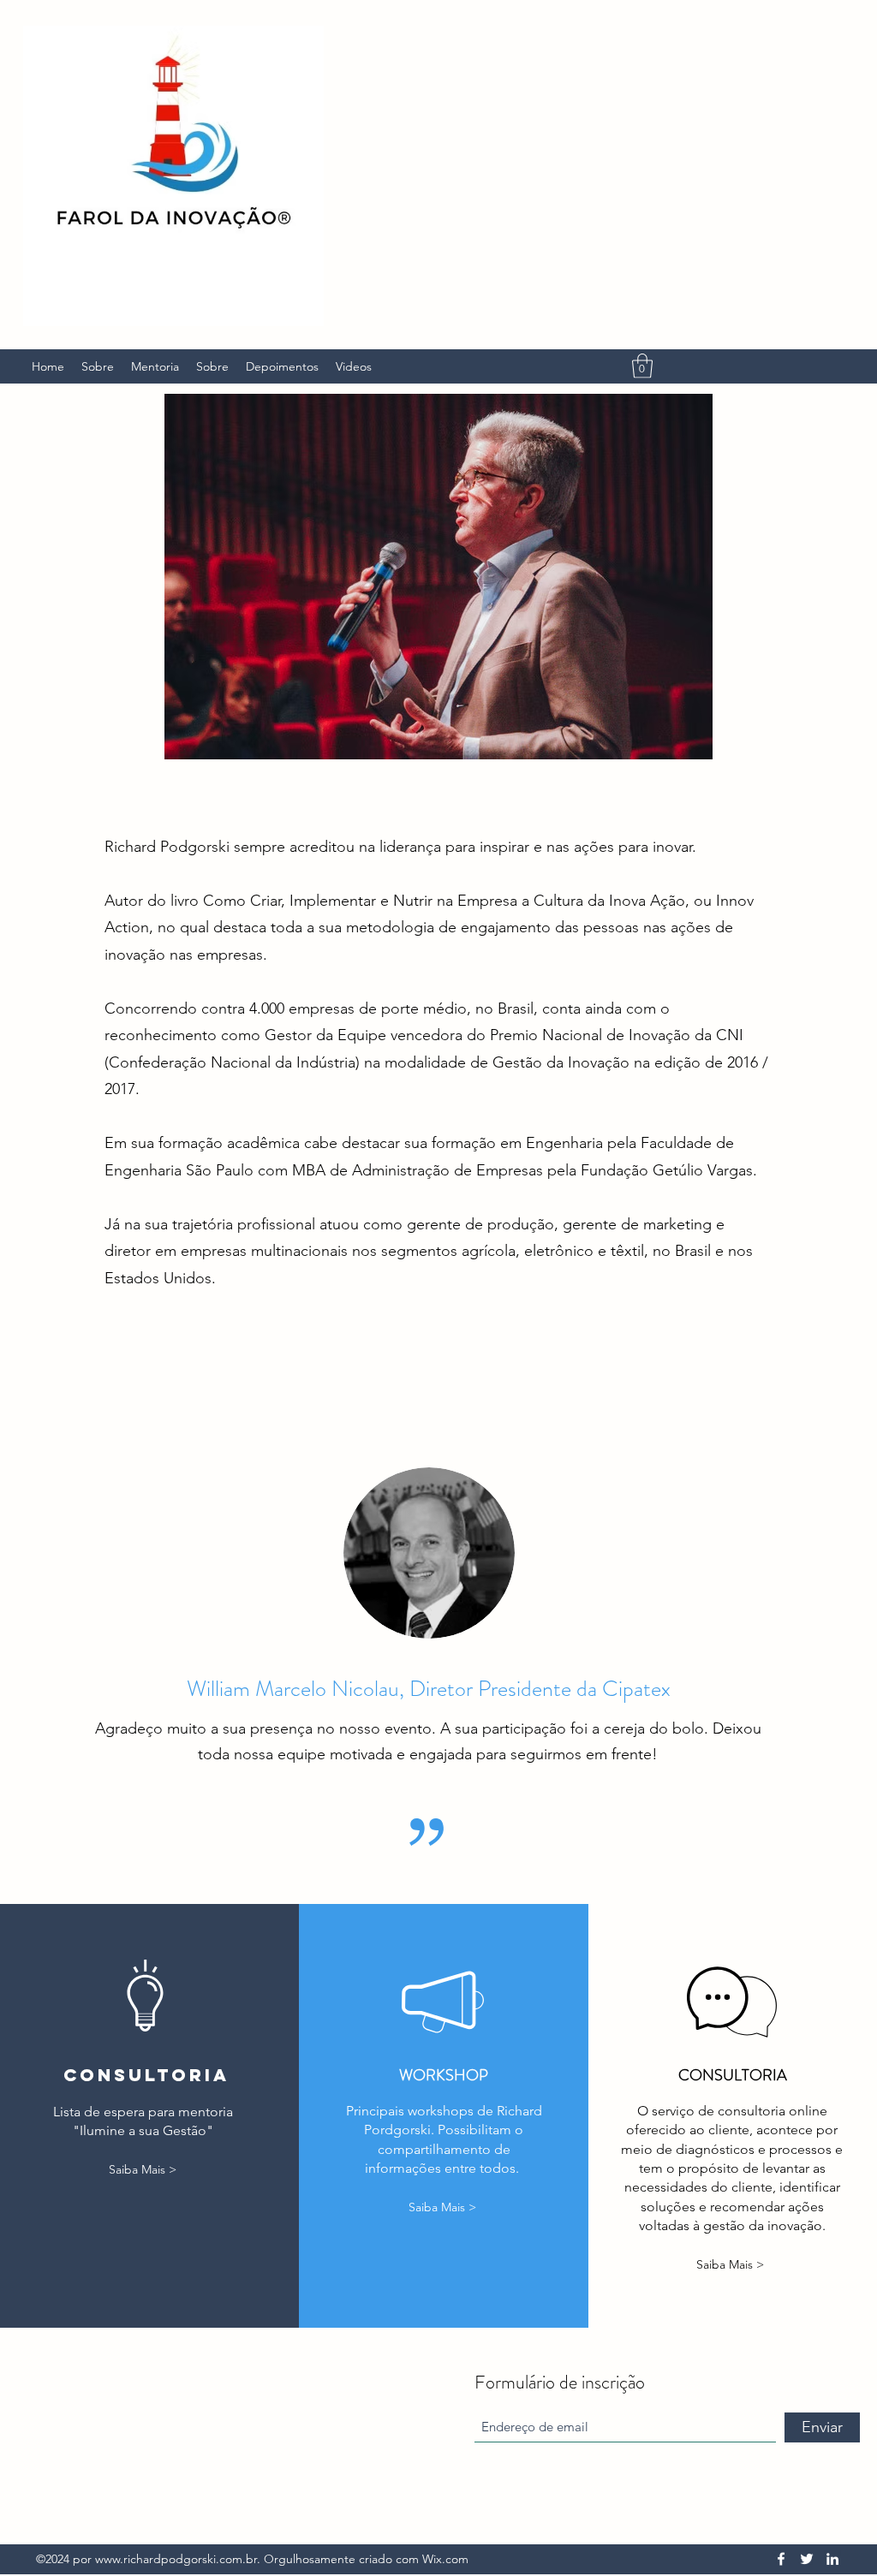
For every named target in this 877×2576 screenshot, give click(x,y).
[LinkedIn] (832, 2559)
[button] (642, 366)
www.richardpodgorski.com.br (176, 2559)
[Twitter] (807, 2559)
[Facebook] (781, 2559)
